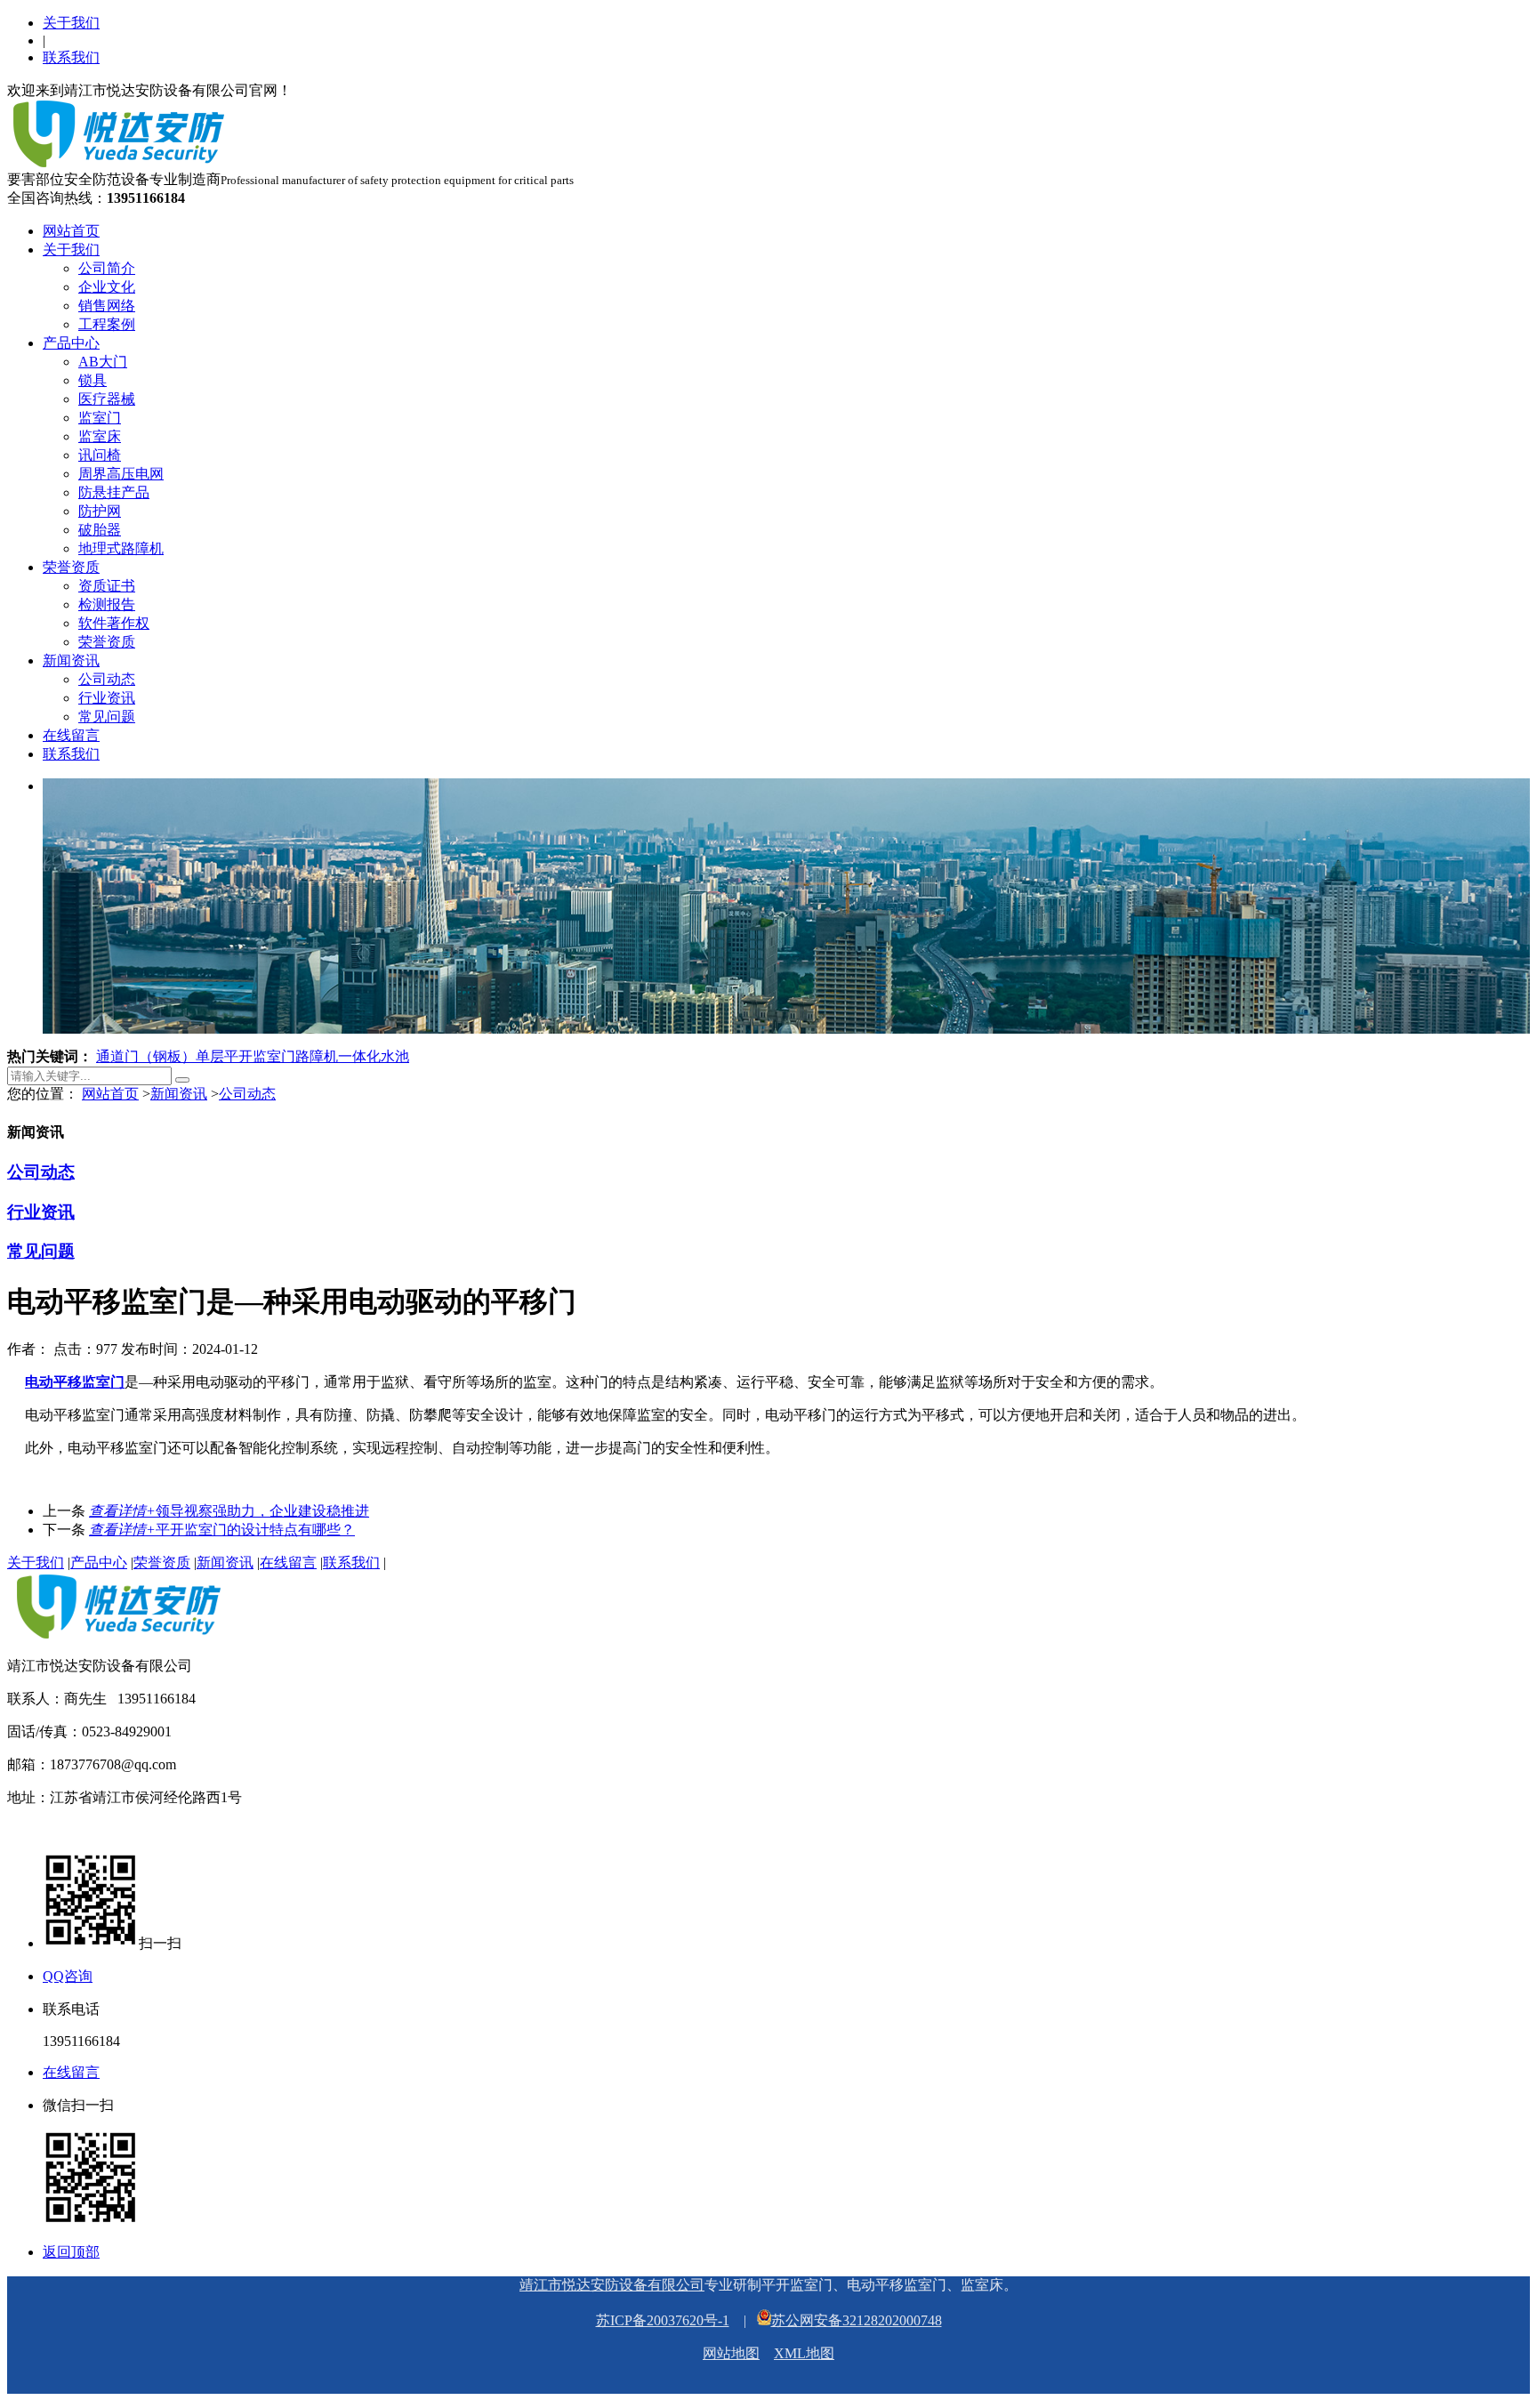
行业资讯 (107, 698)
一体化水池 (374, 1056)
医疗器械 (107, 399)
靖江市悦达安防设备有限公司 (612, 2285)
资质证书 (107, 586)
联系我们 (71, 57)
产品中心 (71, 343)
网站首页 (71, 231)
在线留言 (71, 735)
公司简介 (107, 268)
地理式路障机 (121, 548)
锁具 (93, 380)
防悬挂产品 (114, 492)
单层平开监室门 (245, 1056)
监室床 (100, 436)
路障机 (317, 1056)
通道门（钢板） (146, 1056)
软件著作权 (114, 623)
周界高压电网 (121, 474)
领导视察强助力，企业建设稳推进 (229, 1511)
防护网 (100, 511)
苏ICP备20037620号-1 (663, 2320)
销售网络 (107, 306)
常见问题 (107, 717)
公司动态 (107, 679)
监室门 (100, 418)
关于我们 (71, 23)
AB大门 (103, 362)
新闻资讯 (71, 660)
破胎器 (100, 530)
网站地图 (731, 2353)
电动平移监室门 (75, 1382)
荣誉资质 (71, 567)
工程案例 (107, 324)
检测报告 (107, 604)
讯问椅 (100, 455)
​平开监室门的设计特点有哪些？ (222, 1530)
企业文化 (107, 287)
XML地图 (804, 2353)
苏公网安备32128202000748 (857, 2320)
